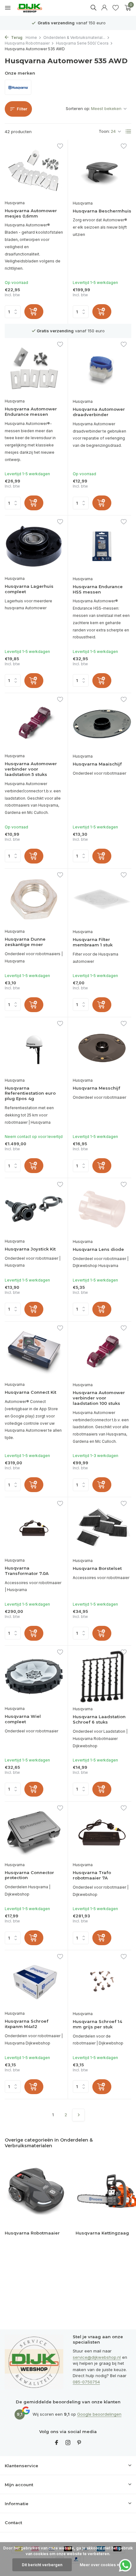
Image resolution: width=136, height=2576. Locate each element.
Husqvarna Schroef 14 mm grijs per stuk (97, 2024)
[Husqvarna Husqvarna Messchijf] (102, 1048)
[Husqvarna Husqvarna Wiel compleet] (34, 1677)
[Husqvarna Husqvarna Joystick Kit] (34, 1209)
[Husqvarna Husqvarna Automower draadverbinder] (102, 369)
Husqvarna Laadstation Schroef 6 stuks (99, 1719)
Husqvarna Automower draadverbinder (99, 412)
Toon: (104, 131)
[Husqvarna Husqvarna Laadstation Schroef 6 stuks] (102, 1677)
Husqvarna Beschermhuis (102, 211)
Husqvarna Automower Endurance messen (31, 412)
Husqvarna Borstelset (97, 1568)
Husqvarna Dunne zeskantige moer (25, 942)
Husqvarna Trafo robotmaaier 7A (92, 1875)
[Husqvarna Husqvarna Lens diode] (102, 1209)
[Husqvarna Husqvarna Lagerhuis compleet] (34, 546)
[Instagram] (68, 2443)
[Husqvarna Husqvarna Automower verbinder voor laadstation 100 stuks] (102, 1353)
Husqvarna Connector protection (29, 1875)
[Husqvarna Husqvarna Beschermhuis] (102, 171)
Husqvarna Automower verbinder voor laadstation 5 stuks (31, 769)
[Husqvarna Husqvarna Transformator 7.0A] (34, 1528)
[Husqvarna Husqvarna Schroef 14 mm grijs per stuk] (102, 1981)
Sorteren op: (78, 108)
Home (31, 37)
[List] (128, 132)
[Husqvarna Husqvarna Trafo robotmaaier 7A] (102, 1833)
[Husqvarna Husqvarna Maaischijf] (102, 724)
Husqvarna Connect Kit (31, 1392)
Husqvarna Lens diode (98, 1249)
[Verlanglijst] (116, 8)
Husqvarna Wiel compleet (23, 1719)
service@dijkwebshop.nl (97, 2357)
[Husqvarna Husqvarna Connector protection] (34, 1832)
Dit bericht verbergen (42, 2565)
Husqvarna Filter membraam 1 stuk (93, 942)
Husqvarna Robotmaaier (27, 43)
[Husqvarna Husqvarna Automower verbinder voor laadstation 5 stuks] (34, 724)
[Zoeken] (93, 8)
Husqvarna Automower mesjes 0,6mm (31, 213)
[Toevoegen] (34, 312)
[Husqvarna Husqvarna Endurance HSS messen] (102, 546)
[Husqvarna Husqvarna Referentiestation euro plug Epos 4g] (34, 1048)
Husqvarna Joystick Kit (30, 1249)
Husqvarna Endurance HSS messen (98, 589)
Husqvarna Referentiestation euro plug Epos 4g (30, 1093)
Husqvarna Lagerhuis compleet (29, 589)
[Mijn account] (104, 8)
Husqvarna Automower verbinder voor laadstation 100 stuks (99, 1398)
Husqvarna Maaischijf (97, 764)
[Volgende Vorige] (78, 2115)
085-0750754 (86, 2382)
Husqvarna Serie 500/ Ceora (82, 43)
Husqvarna (15, 203)
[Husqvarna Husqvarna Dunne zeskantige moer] (34, 899)
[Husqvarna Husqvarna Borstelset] (102, 1528)
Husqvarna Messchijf (96, 1088)
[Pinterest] (79, 2443)
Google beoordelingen (99, 2414)
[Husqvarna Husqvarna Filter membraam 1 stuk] (102, 900)
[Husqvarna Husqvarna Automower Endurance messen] (34, 369)
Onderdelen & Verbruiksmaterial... (74, 37)
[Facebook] (57, 2443)
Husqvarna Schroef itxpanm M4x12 (27, 2024)
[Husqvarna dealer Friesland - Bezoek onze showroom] (34, 8)
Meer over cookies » (99, 2565)
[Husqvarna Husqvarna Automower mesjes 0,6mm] (34, 171)
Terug (16, 37)
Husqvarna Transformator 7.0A (27, 1571)
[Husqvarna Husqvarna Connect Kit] (34, 1353)
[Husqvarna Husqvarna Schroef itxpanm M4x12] (34, 1981)
